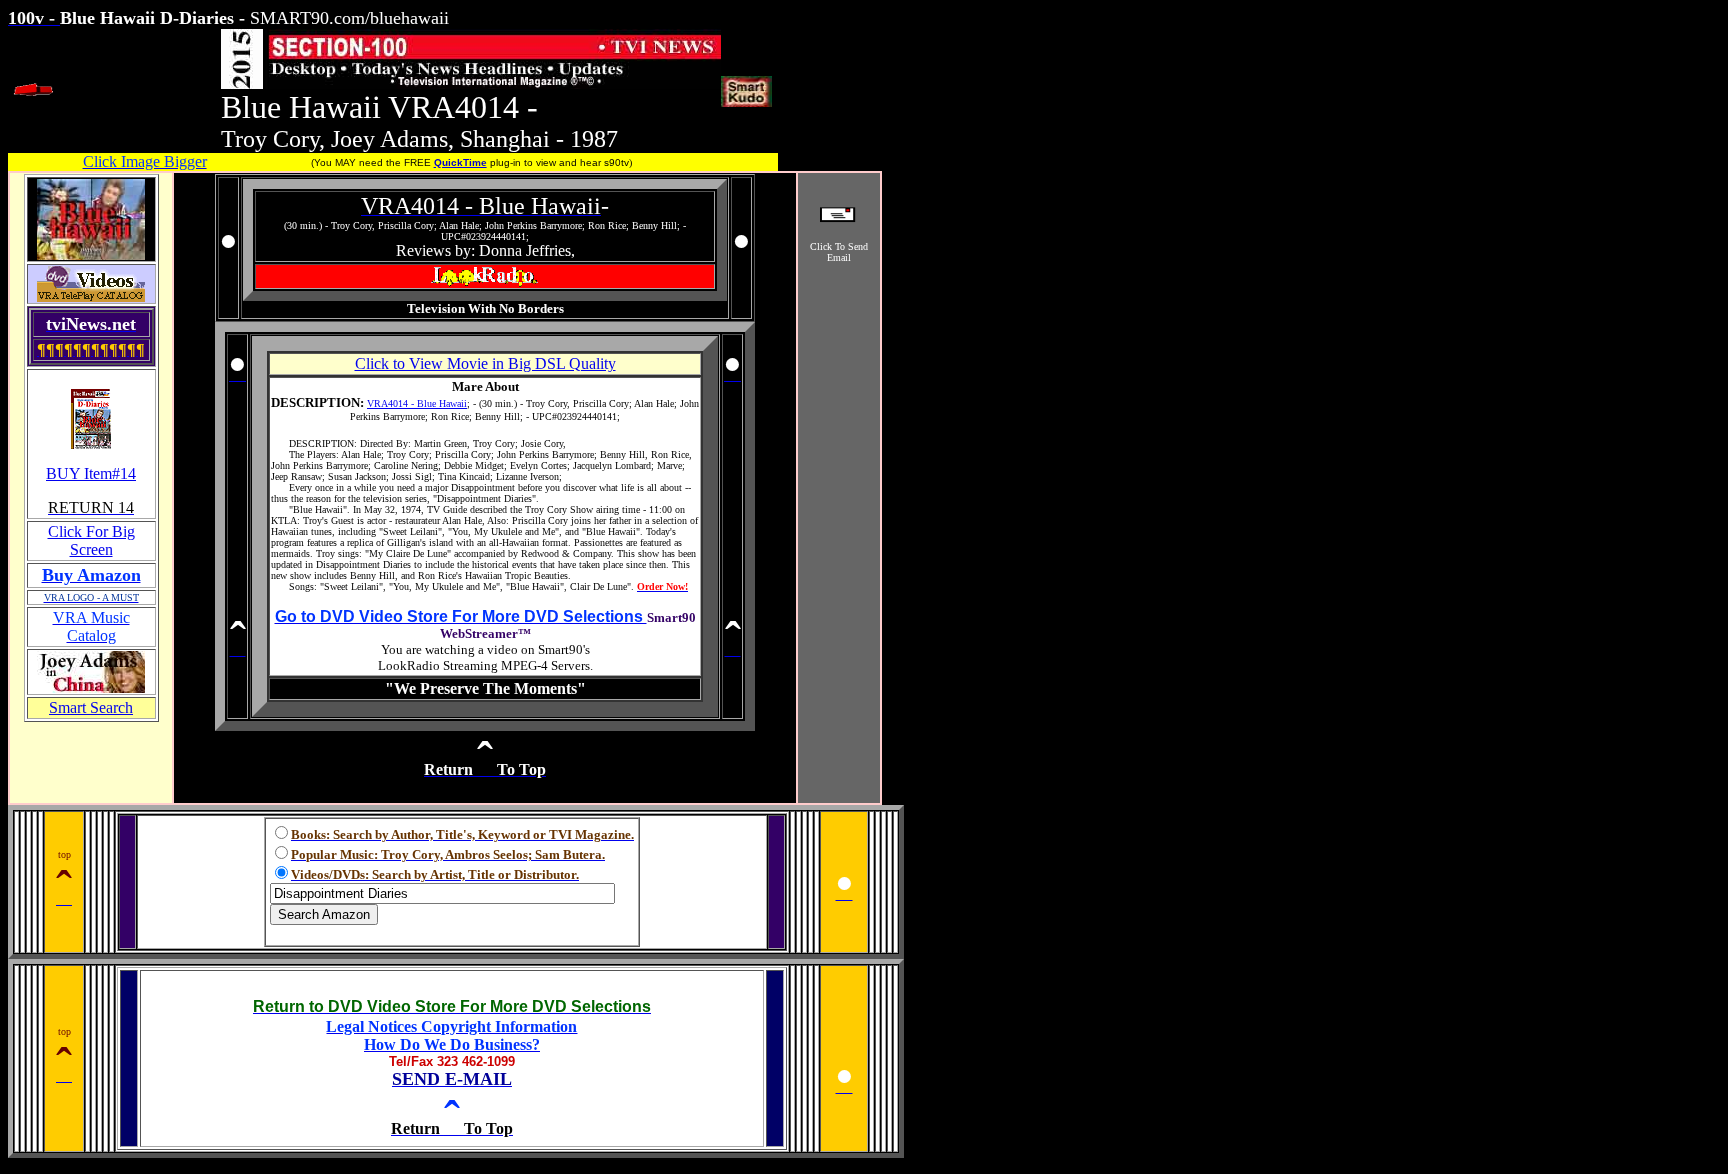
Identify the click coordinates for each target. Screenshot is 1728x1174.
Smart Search (91, 707)
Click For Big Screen (91, 540)
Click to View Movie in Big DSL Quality (485, 363)
